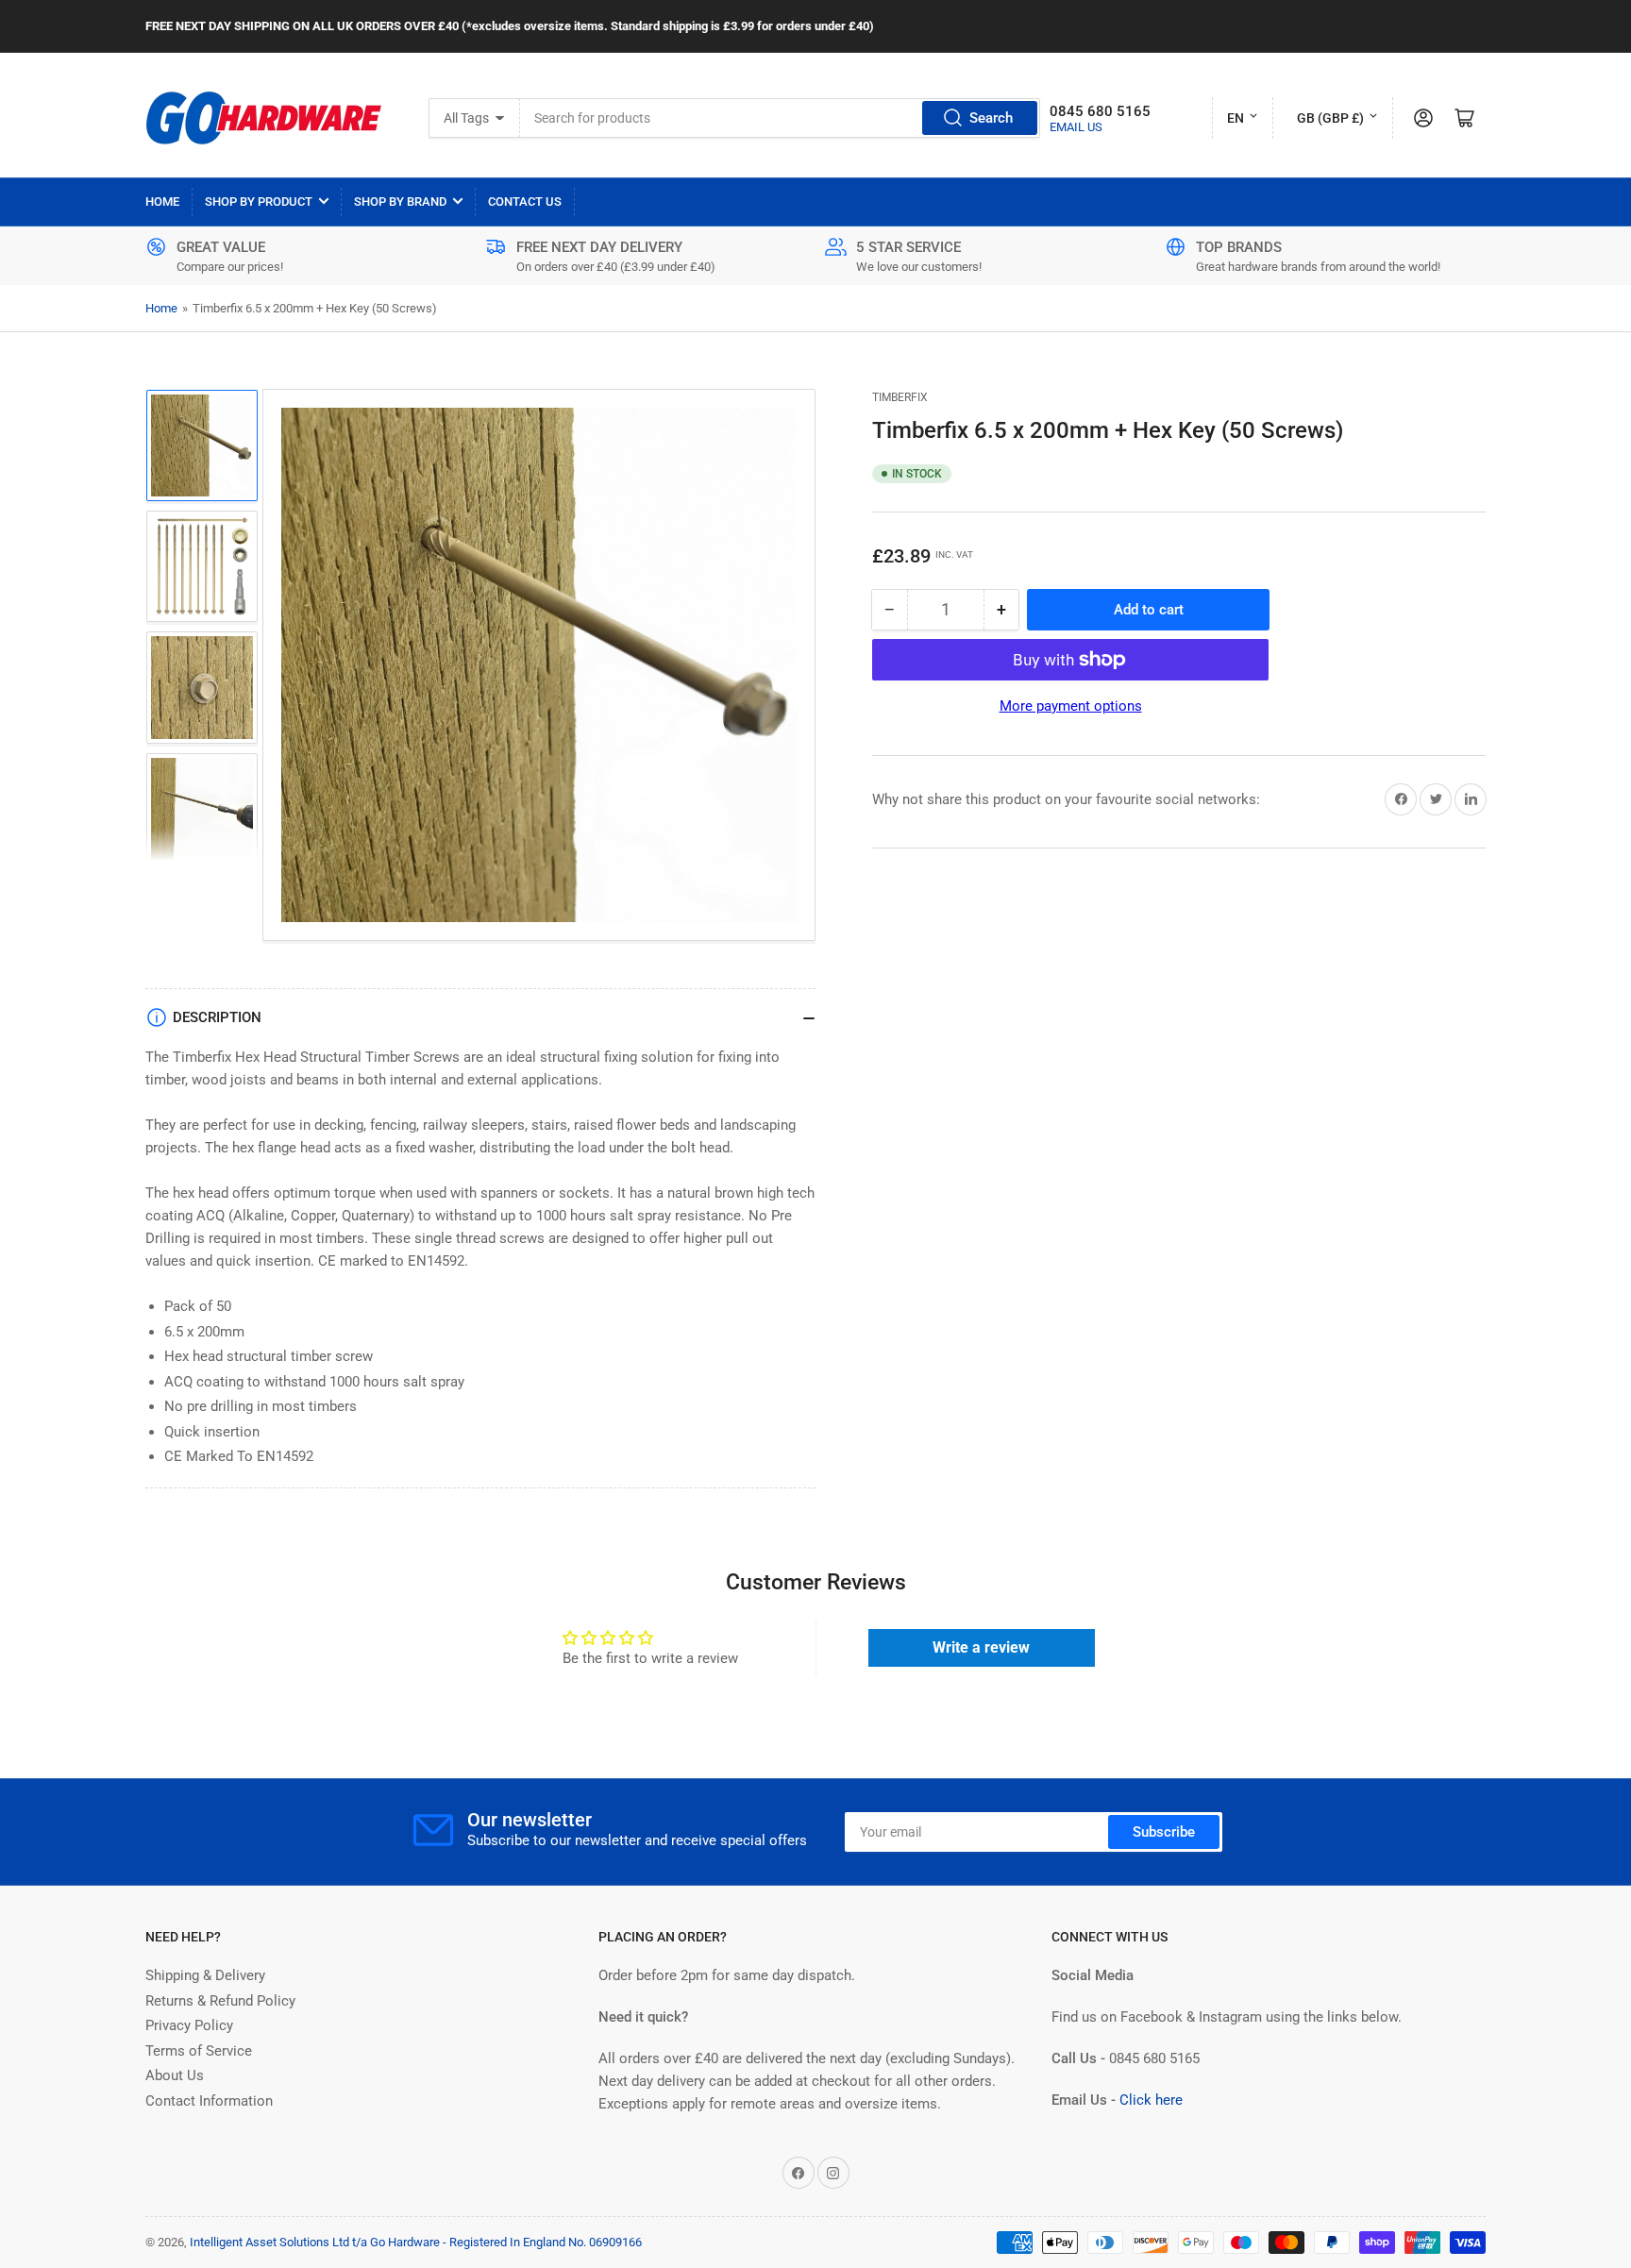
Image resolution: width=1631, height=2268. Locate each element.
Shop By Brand (400, 202)
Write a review (981, 1647)
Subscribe (1164, 1832)
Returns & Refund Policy (220, 2001)
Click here (1151, 2100)
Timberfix (900, 397)
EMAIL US (1076, 127)
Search (991, 118)
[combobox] (781, 118)
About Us (175, 2075)
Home (162, 202)
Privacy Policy (189, 2025)
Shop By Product (259, 202)
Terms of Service (199, 2051)
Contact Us (525, 202)
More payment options (1071, 706)
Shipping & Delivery (205, 1975)
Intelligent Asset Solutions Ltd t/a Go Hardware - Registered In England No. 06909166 (416, 2242)
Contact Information (209, 2101)
